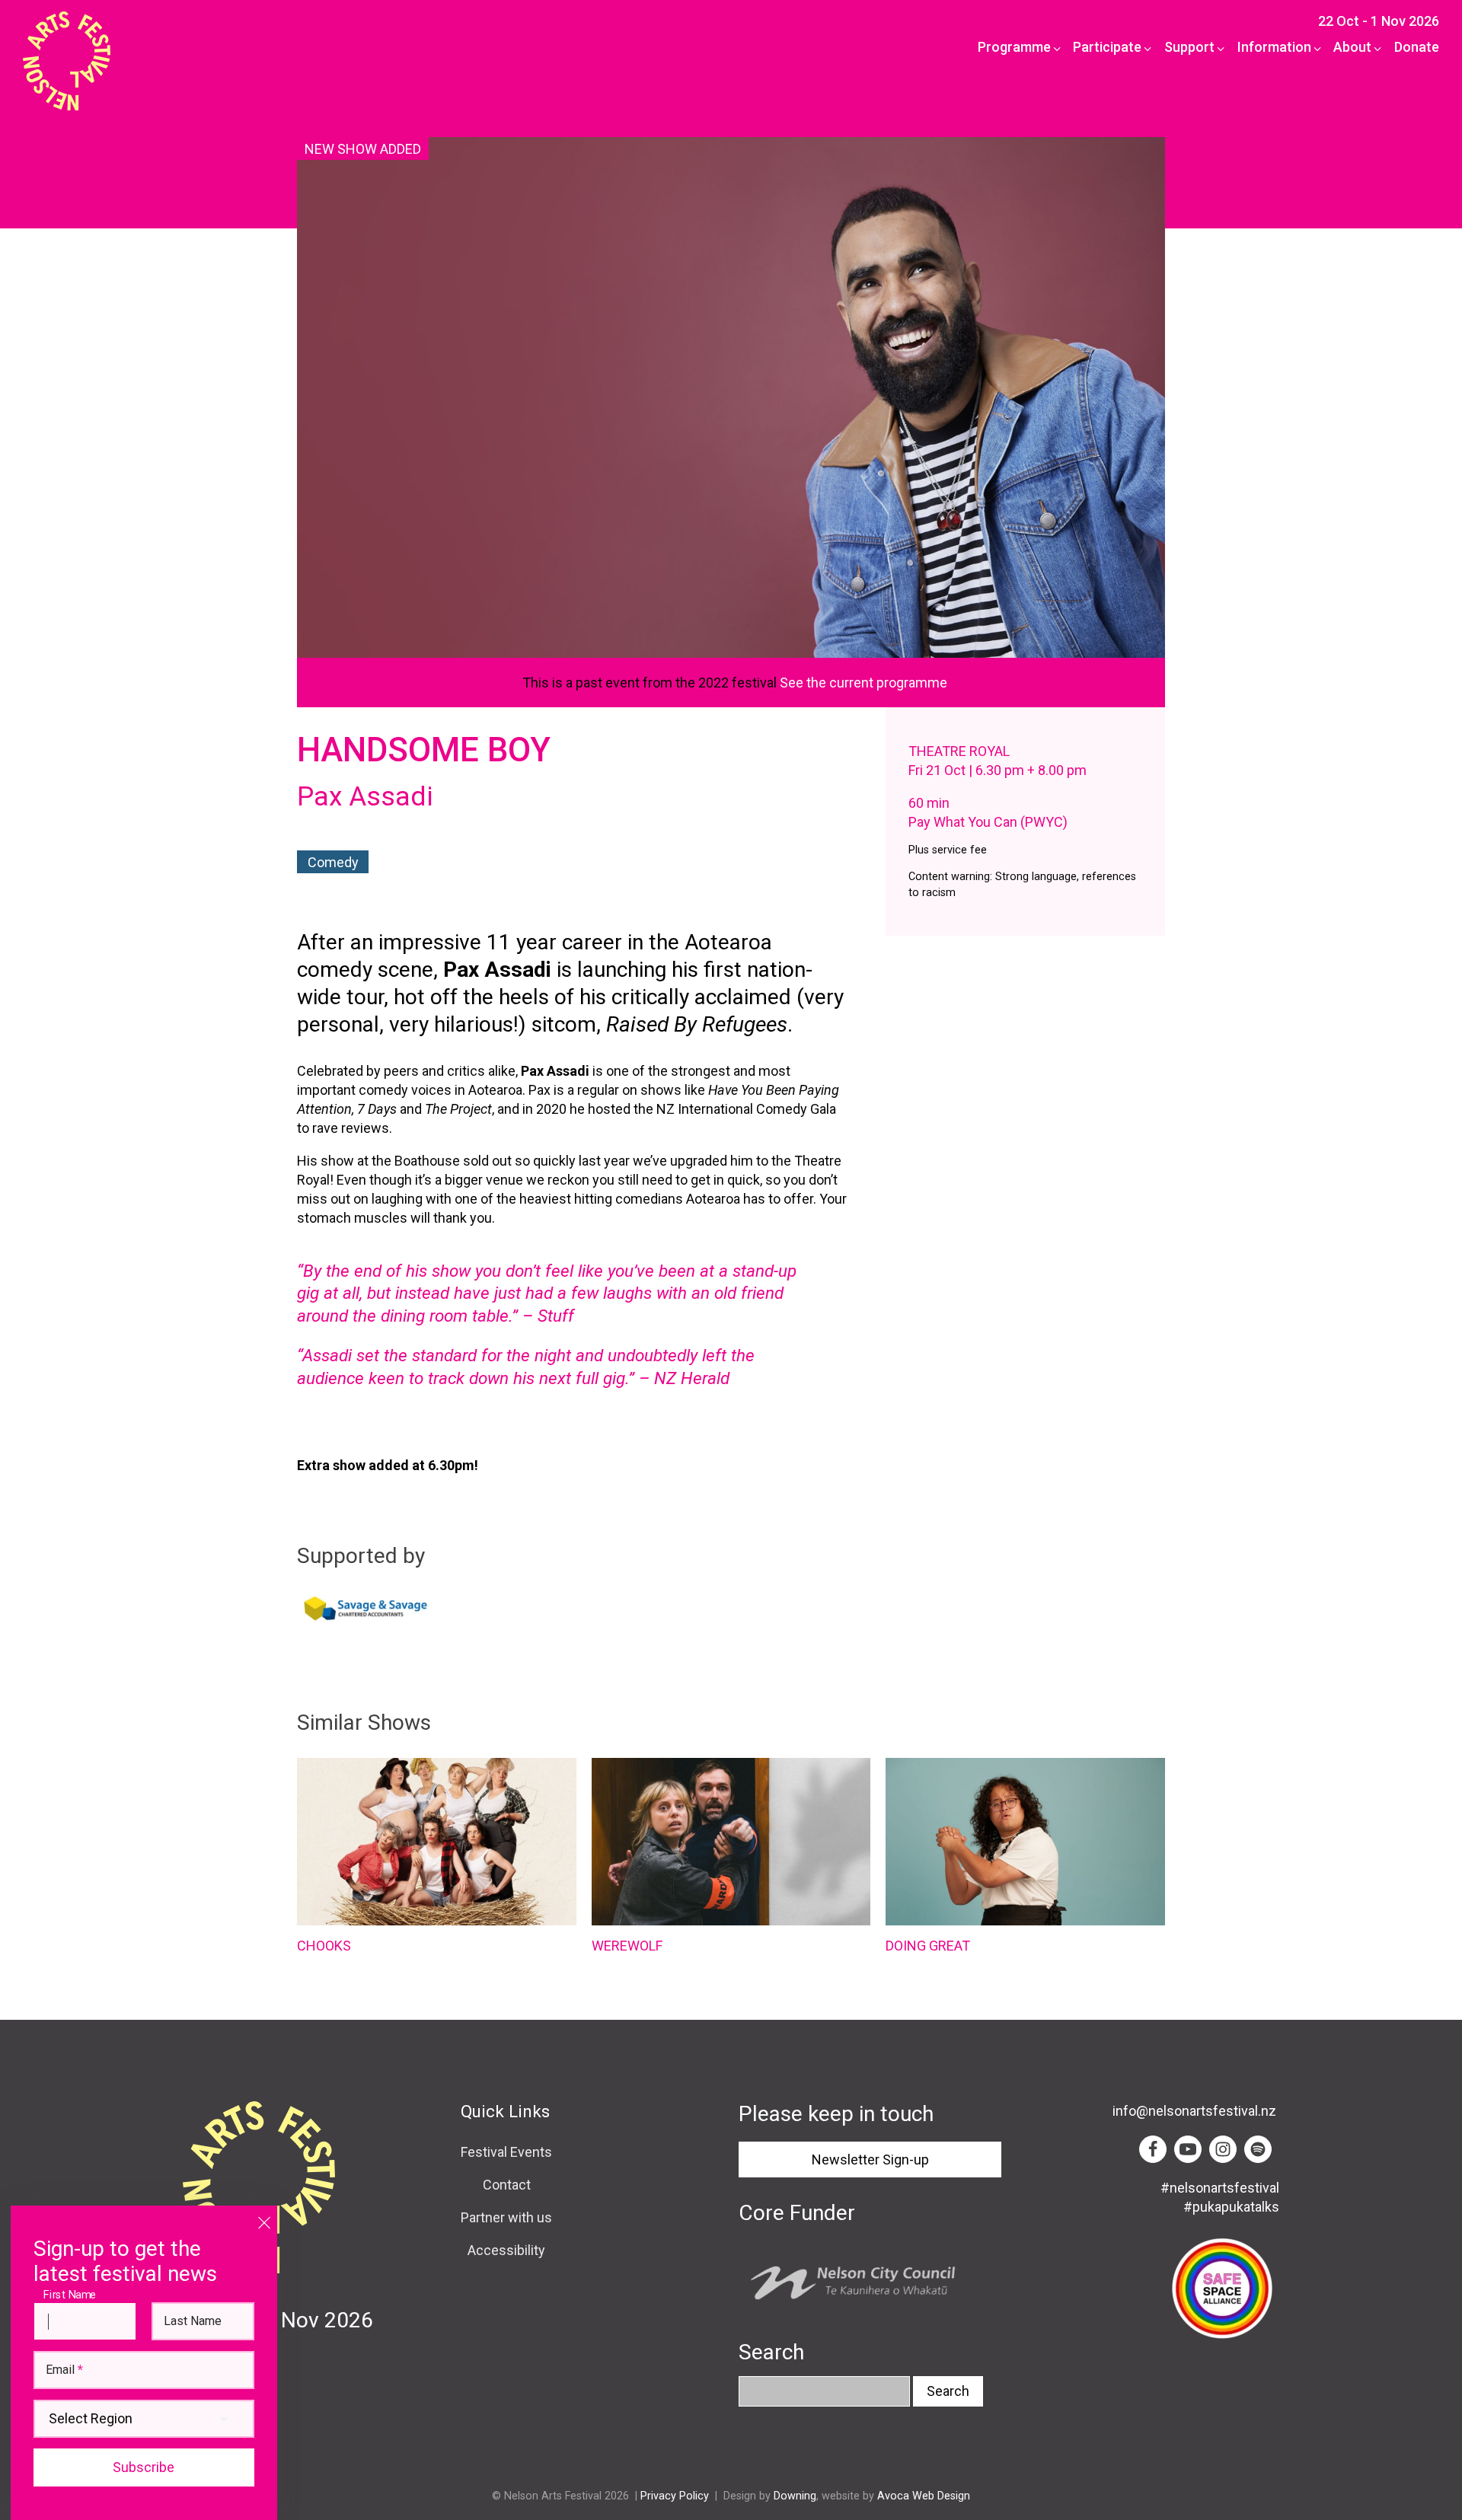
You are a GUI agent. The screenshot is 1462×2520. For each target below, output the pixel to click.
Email (64, 2370)
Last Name (193, 2321)
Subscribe (144, 2467)
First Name (73, 2294)
